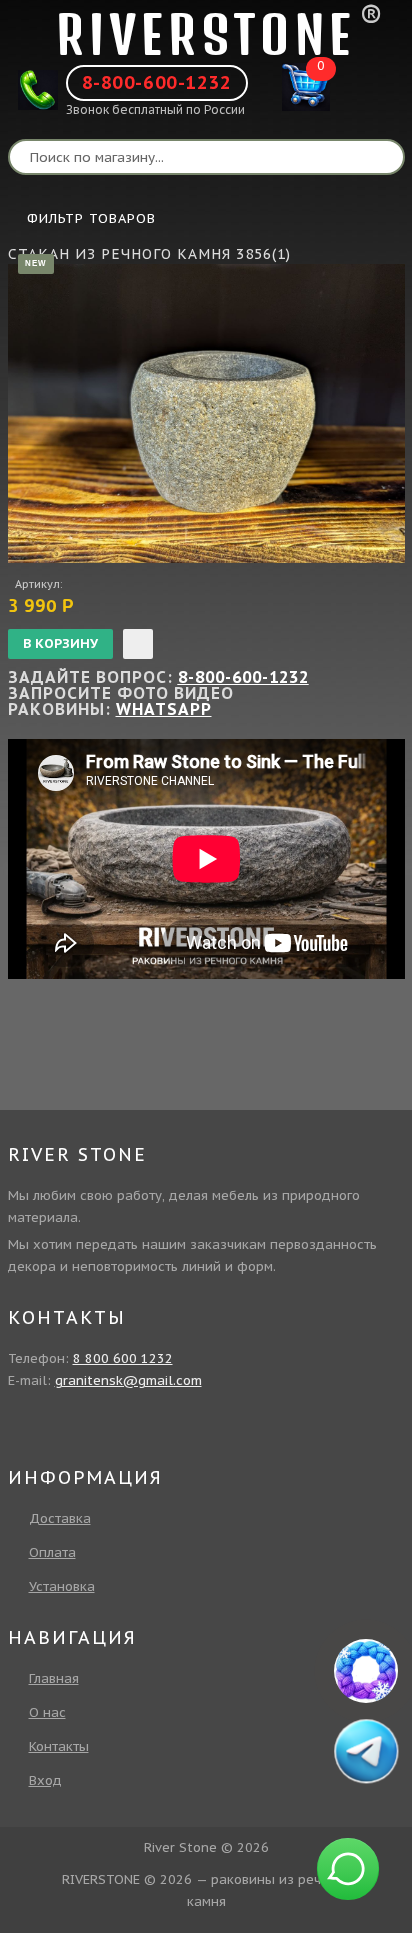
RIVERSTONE (206, 34)
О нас (47, 1712)
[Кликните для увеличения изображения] (206, 413)
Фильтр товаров (91, 218)
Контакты (59, 1746)
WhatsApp (164, 709)
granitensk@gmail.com (128, 1380)
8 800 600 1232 (123, 1358)
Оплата (52, 1552)
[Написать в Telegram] (366, 1751)
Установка (62, 1586)
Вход (45, 1780)
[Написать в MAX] (366, 1671)
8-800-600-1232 (157, 82)
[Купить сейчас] (138, 644)
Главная (54, 1678)
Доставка (60, 1518)
